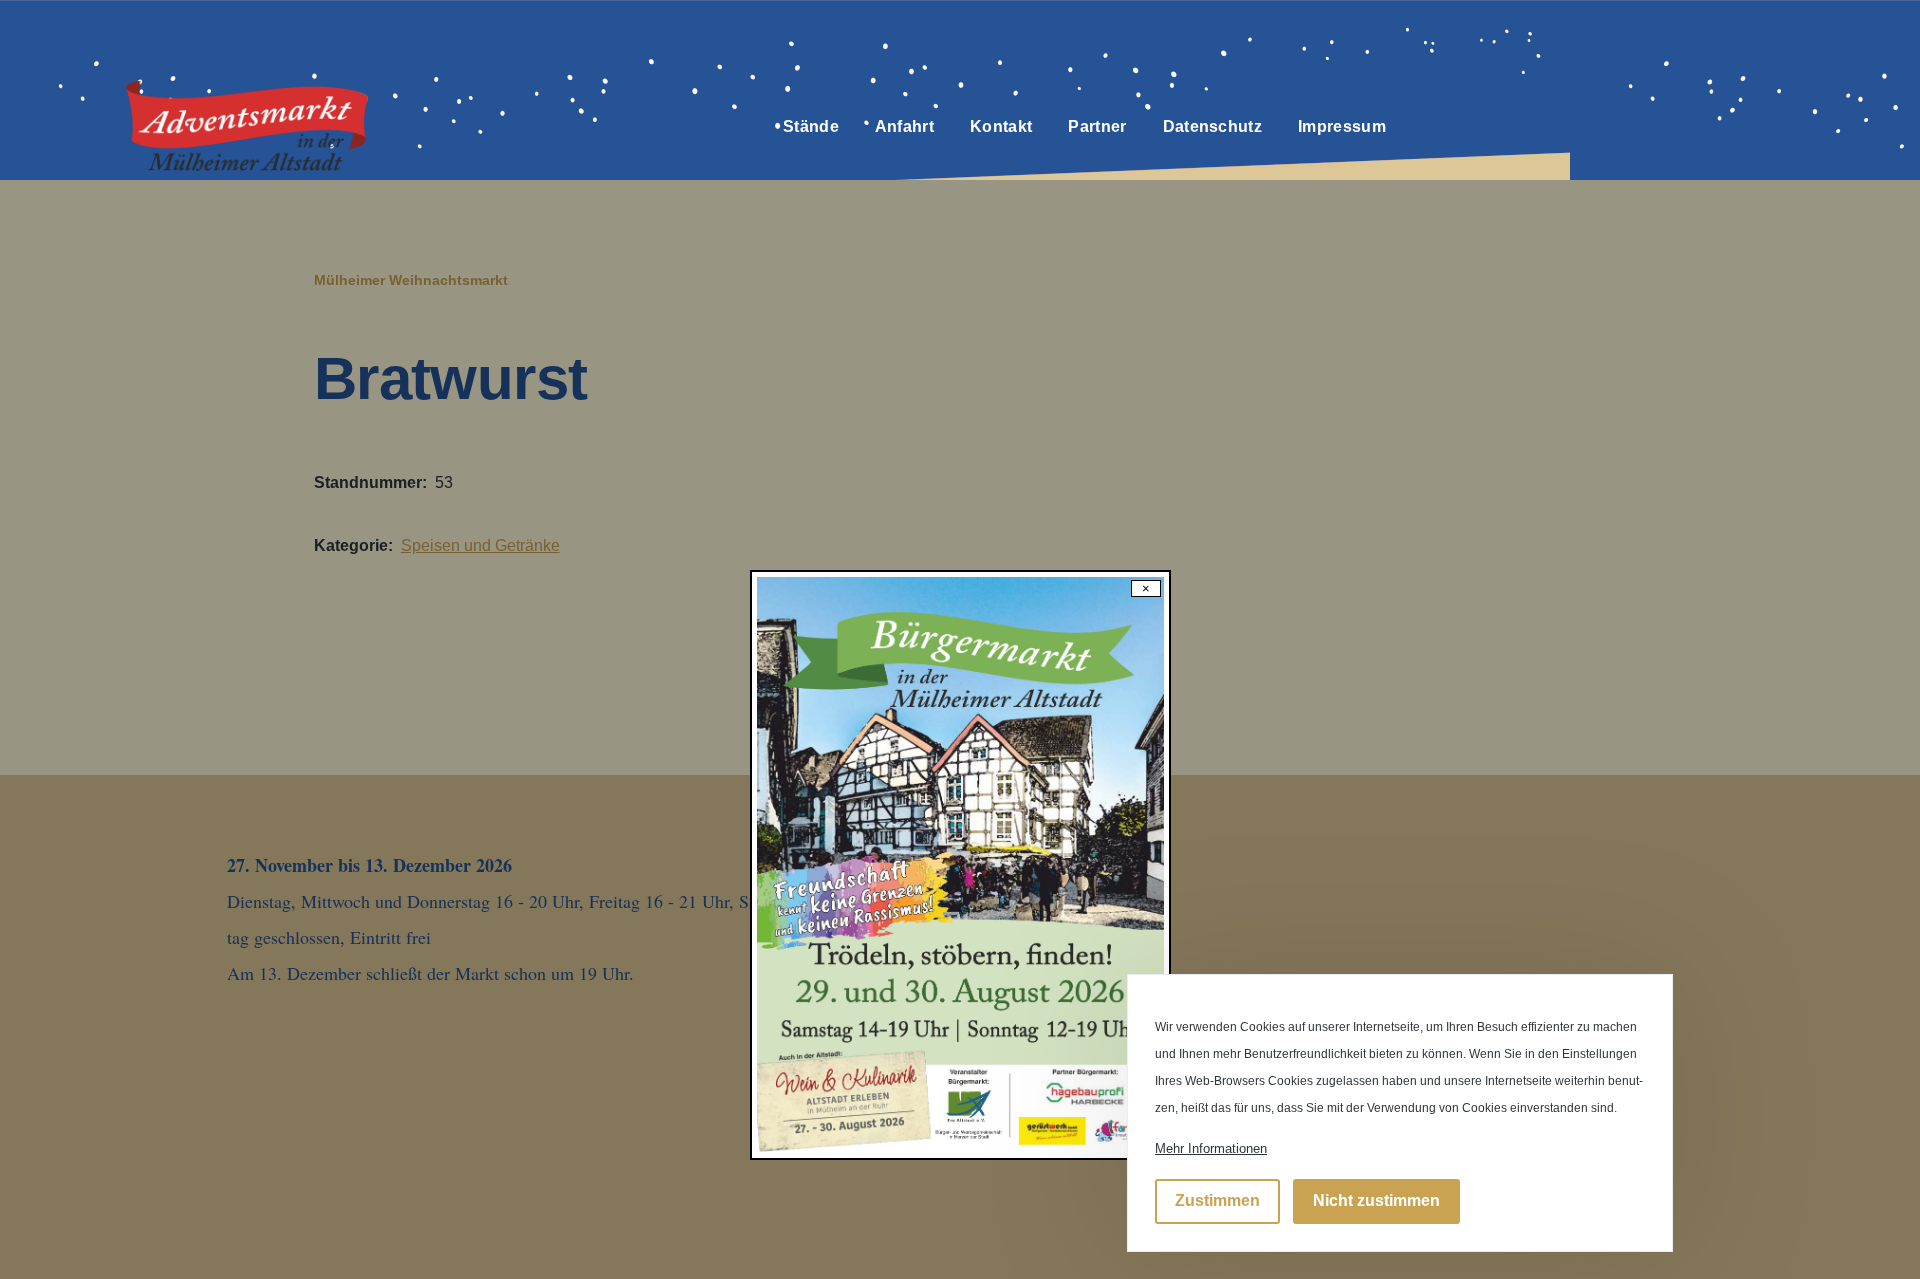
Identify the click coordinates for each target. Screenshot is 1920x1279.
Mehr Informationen (1211, 1148)
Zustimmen (1217, 1201)
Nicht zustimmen (1376, 1201)
